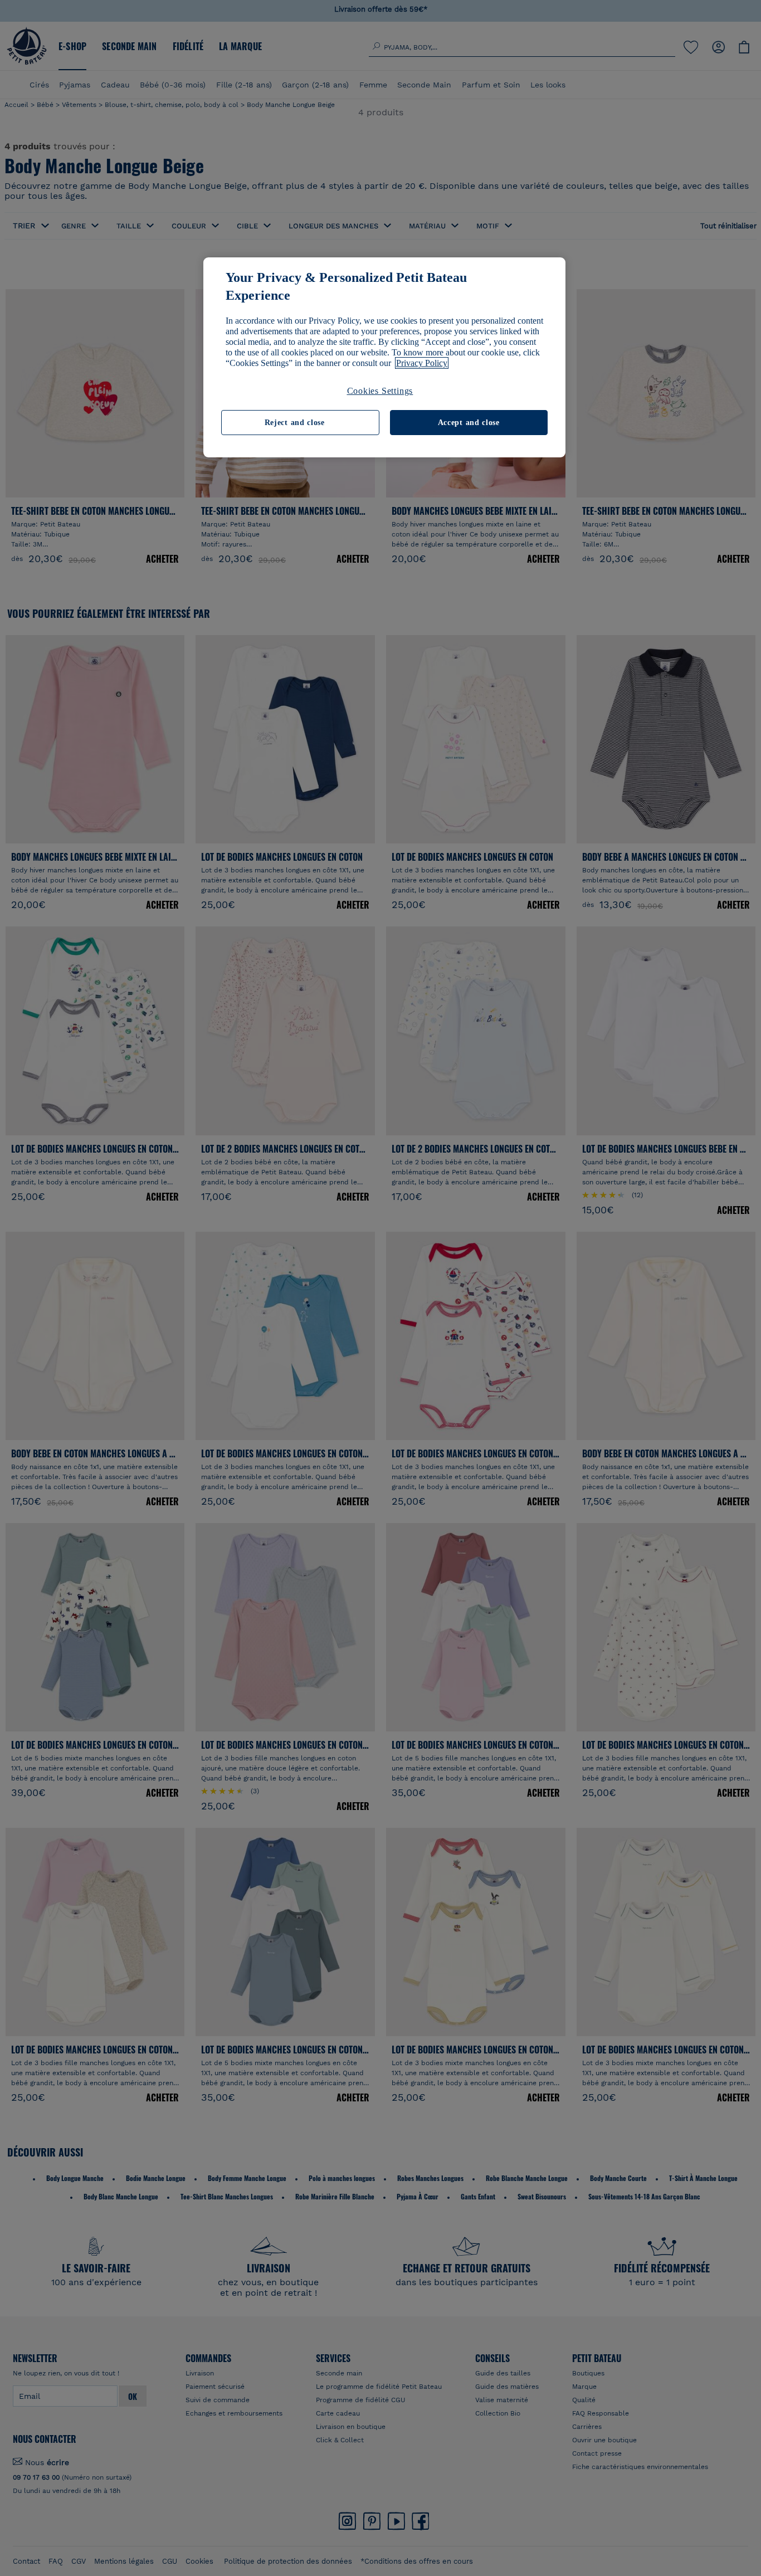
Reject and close (295, 423)
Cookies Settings (380, 391)
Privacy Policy (422, 363)
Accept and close (469, 423)
